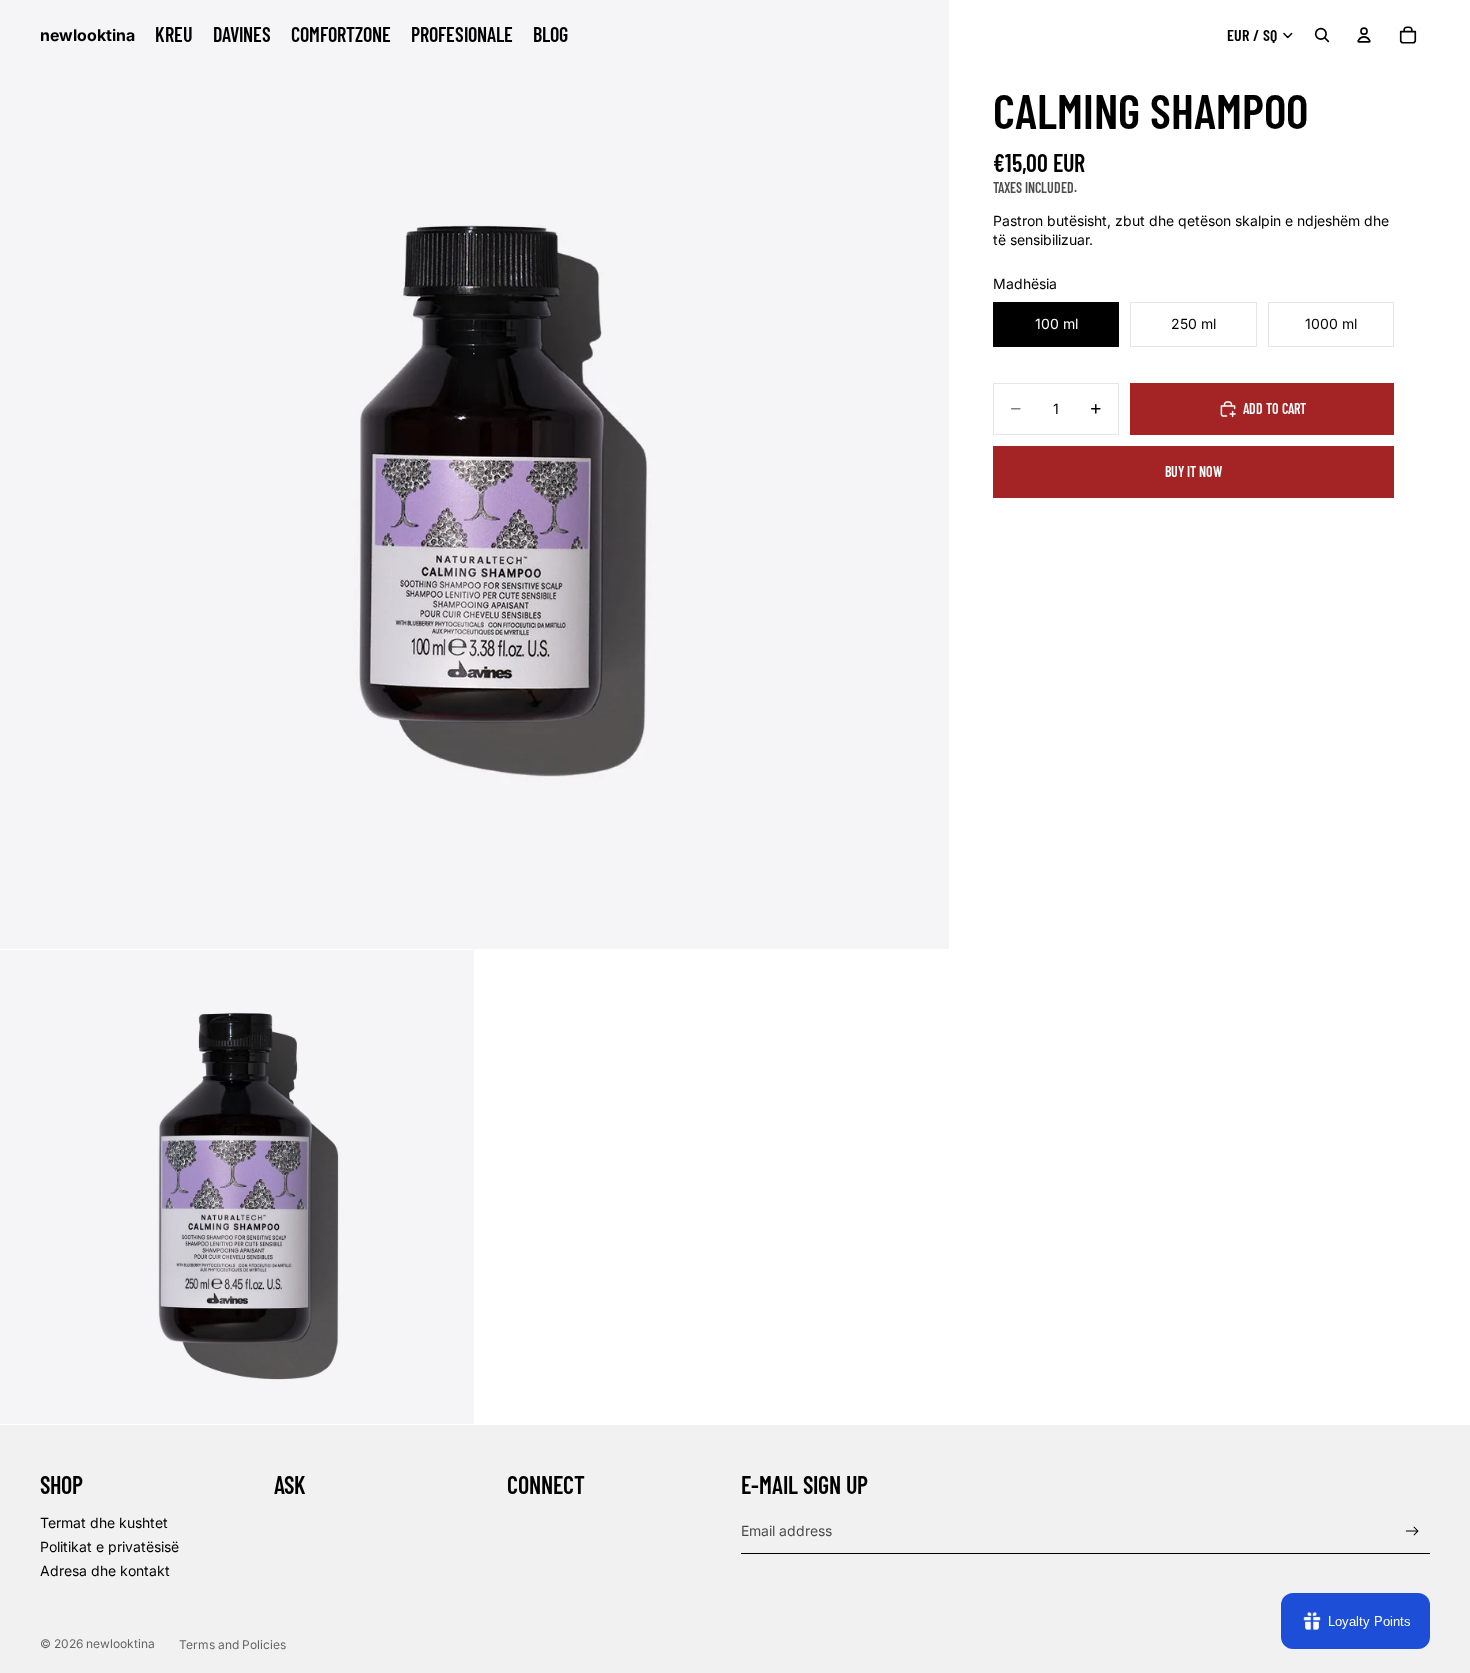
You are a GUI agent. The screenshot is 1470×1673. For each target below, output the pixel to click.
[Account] (1364, 35)
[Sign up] (1412, 1531)
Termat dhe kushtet (104, 1522)
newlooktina (120, 1643)
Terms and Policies (232, 1644)
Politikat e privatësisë (109, 1546)
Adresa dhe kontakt (105, 1570)
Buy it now (1193, 472)
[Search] (1322, 35)
